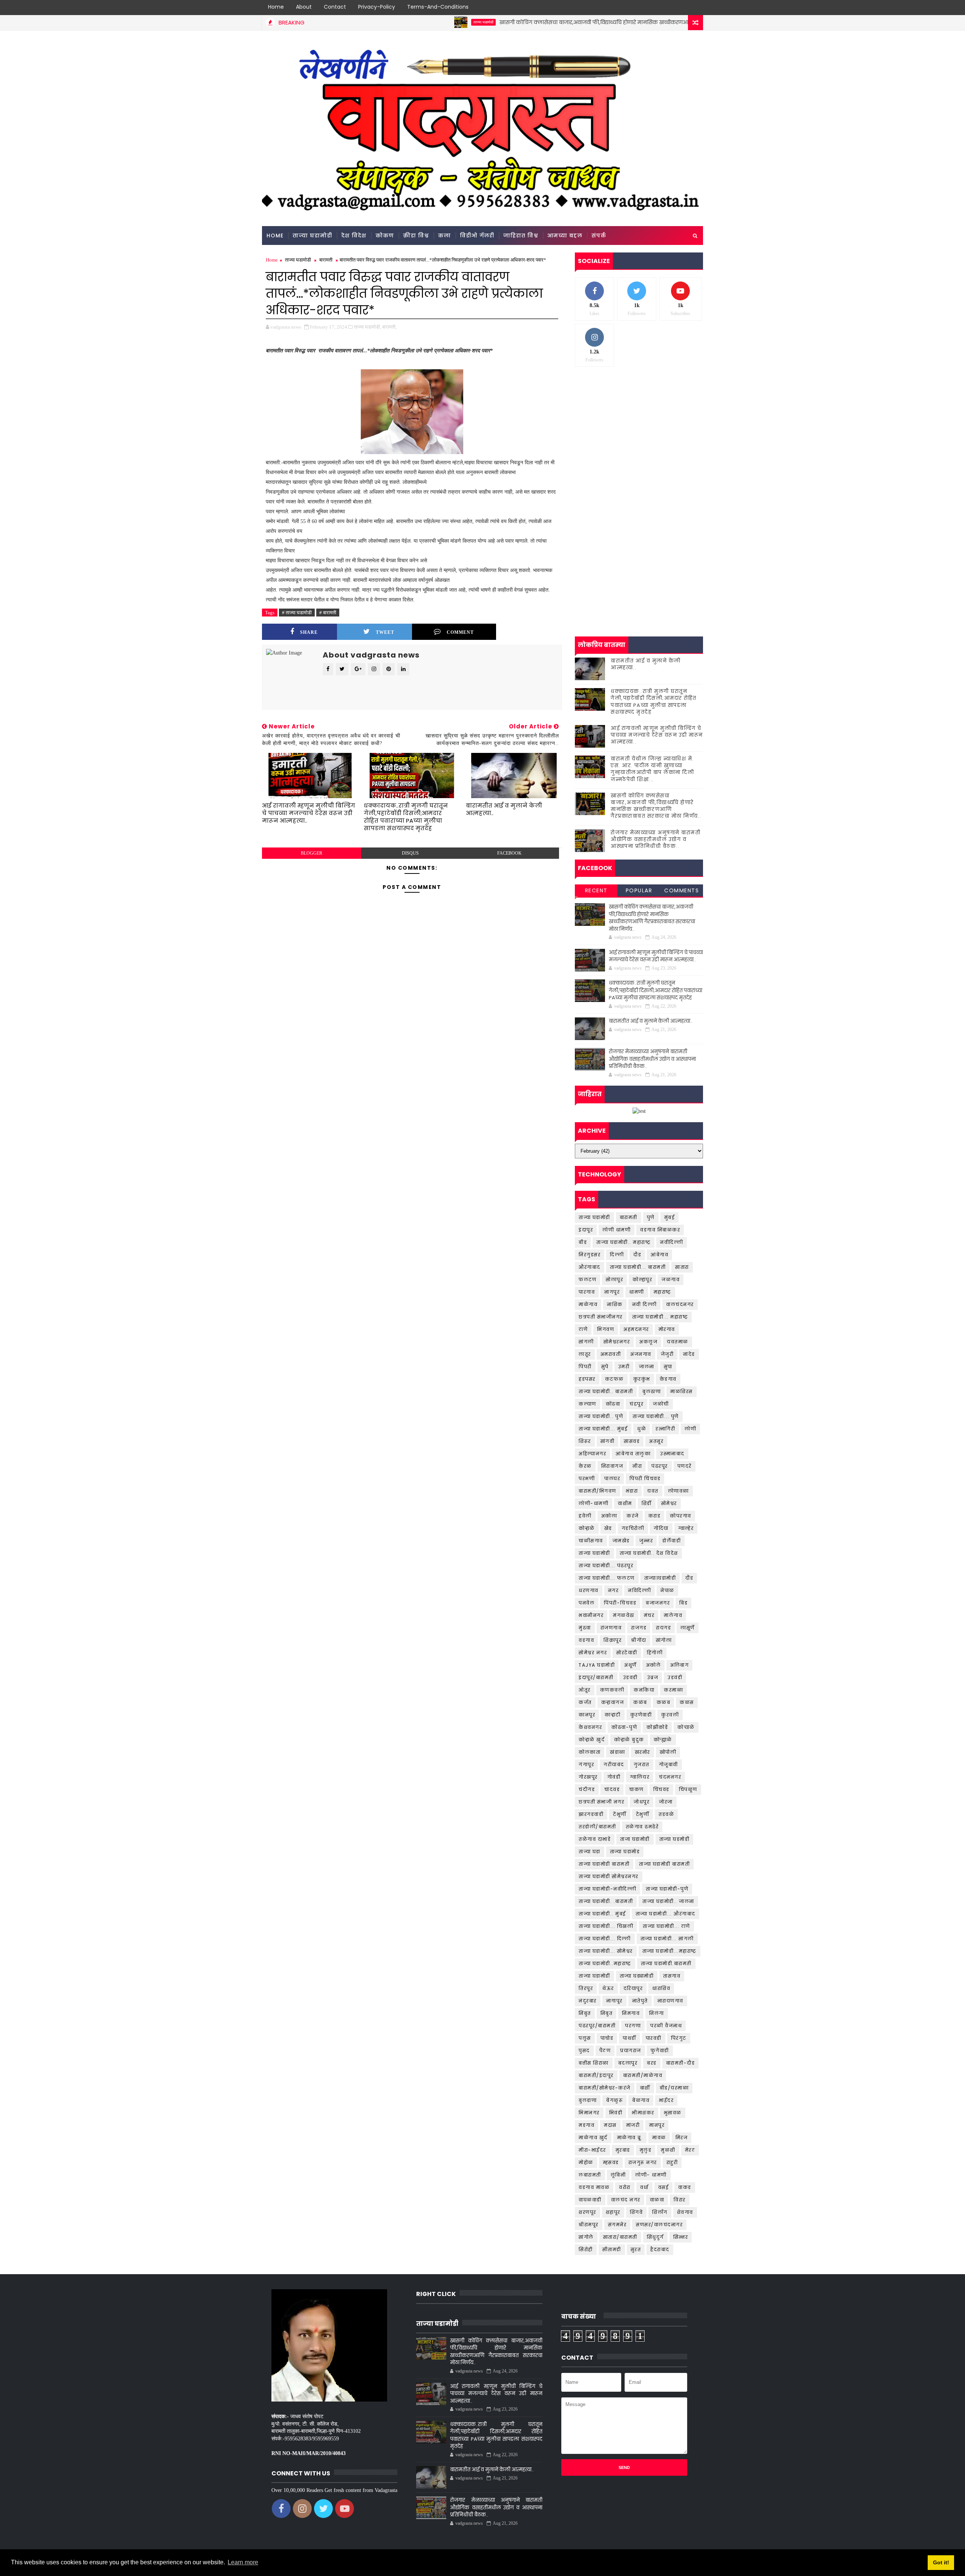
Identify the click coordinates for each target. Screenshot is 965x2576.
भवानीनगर (591, 1615)
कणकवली (612, 1690)
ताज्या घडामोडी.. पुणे (601, 1416)
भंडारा (632, 1491)
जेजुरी (667, 1354)
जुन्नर (646, 1541)
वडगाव (586, 1640)
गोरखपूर (588, 1777)
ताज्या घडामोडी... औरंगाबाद (666, 1914)
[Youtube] (695, 8)
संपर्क (599, 236)
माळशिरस (682, 1391)
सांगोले (586, 2237)
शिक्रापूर (613, 1640)
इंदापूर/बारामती (596, 1677)
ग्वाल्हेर (686, 1528)
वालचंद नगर (626, 2200)
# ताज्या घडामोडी (297, 613)
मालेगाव (673, 1615)
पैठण (605, 2051)
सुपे (605, 1367)
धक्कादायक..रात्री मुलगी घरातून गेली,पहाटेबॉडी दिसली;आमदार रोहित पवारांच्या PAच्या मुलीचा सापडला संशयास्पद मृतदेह (406, 817)
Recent (596, 890)
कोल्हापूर (642, 1280)
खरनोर (643, 1752)
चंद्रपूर (636, 1404)
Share (309, 632)
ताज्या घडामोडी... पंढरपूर (606, 1566)
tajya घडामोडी (597, 1665)
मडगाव (587, 2125)
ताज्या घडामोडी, (368, 327)
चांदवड (612, 1789)
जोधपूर (642, 1802)
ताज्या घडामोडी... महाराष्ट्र (660, 1317)
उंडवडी (630, 1677)
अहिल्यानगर (592, 1454)
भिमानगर (589, 2113)
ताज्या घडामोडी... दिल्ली (605, 1939)
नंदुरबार (588, 2001)
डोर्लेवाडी (672, 1541)
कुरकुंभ (642, 1379)
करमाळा (673, 1690)
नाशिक (615, 1304)
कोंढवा (613, 1404)
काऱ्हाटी (613, 1715)
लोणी (690, 1429)
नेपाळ (667, 1590)
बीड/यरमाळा (674, 2088)
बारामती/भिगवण (597, 1491)
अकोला (609, 1516)
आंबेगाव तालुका (633, 1454)
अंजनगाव (641, 1354)
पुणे (651, 1217)
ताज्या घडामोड (625, 1852)
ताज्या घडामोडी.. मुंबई (602, 1914)
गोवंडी (614, 1777)
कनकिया (644, 1690)
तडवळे (666, 1814)
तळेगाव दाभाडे (595, 1839)
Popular (639, 890)
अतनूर (656, 1441)
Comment (460, 632)
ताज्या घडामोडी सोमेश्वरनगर (609, 1876)
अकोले (654, 1665)
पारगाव (587, 1292)
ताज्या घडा (590, 1852)
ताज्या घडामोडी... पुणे (656, 1416)
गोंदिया (661, 1528)
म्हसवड (611, 2162)
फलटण (587, 1280)
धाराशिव (661, 1988)
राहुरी (672, 2162)
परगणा (633, 2026)
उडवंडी (675, 1677)
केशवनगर (590, 1727)
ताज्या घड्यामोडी (637, 1976)
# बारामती (328, 613)
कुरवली (670, 1715)
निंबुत (585, 2013)
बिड (683, 1603)
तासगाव (672, 1976)
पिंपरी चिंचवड (645, 1478)
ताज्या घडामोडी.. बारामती (606, 1391)
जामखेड (621, 1541)
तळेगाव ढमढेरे (642, 1827)
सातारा (682, 1267)
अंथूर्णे (630, 1665)
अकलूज (648, 1342)
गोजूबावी (669, 1764)
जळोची (661, 1404)
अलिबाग (679, 1665)
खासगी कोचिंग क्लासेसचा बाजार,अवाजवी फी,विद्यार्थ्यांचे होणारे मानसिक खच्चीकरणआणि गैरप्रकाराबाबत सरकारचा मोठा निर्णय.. (551, 22)
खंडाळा (618, 1752)
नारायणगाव (670, 2001)
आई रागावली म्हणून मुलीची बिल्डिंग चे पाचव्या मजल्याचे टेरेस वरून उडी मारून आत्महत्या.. (309, 813)
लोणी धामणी (617, 1230)
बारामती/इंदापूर (596, 2075)
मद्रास (610, 2125)
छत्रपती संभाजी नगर (601, 1802)
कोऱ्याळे (686, 1727)
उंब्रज (653, 1677)
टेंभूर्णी (620, 1814)
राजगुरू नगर (643, 2162)
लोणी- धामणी (651, 2175)
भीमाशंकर (643, 2113)
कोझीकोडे (657, 1727)
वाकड (685, 2187)
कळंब (640, 1702)
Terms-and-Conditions (438, 7)
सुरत (636, 2249)
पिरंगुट (679, 2038)
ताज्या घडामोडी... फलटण (607, 1578)
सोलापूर (614, 1280)
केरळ (585, 1466)
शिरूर (585, 1441)
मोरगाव (667, 1329)
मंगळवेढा (624, 1615)
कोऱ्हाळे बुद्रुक (629, 1740)
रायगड (663, 1628)
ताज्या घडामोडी (394, 22)
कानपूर (587, 1715)
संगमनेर (617, 2225)
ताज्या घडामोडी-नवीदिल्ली (607, 1889)
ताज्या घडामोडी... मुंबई (603, 1429)
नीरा (637, 1466)
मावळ (659, 2138)
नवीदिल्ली (672, 1242)
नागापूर (614, 2001)
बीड (583, 1242)
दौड (637, 1255)
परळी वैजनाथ (666, 2026)
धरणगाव (589, 1590)
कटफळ (614, 1379)
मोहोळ (586, 2162)
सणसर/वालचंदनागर (659, 2225)
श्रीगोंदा (639, 1640)
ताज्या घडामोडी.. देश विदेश (649, 1553)
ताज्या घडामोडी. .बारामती (606, 1901)
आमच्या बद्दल (565, 236)
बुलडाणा (588, 2100)
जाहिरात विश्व (521, 236)
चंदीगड (587, 1789)
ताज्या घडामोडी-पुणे (667, 1889)
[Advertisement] (639, 431)
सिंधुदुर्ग (655, 2237)
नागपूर (612, 1292)
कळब (664, 1702)
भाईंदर (666, 2100)
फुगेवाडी (660, 2051)
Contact (335, 7)
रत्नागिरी (665, 1429)
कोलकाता (590, 1752)
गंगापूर (586, 1764)
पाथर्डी (630, 2038)
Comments (682, 890)
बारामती (326, 260)
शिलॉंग (660, 2212)
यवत (653, 1491)
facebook (509, 853)
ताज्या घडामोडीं (594, 1976)
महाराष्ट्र (662, 1292)
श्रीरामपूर (589, 2225)
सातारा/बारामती (620, 2237)
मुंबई (670, 1217)
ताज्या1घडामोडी (660, 1578)
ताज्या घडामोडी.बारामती (666, 1963)
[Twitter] (669, 8)
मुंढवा (585, 1628)
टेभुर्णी (643, 1814)
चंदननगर (670, 1777)
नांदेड (689, 1354)
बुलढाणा (652, 1391)
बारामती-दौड (681, 2063)
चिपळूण (688, 1789)
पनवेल (587, 1603)
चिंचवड (661, 1789)
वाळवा (657, 2200)
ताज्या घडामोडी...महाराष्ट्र (669, 1951)
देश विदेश (354, 236)
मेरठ (690, 2150)
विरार (680, 2200)
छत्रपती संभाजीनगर (601, 1317)
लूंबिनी (618, 2175)
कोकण (385, 236)
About (304, 7)
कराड (655, 1516)
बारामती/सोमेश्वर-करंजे (605, 2088)
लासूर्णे (688, 1628)
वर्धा (644, 2187)
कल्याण (587, 1404)
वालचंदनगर (680, 1304)
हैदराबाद (660, 2249)
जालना (647, 1367)
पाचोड (607, 2038)
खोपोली (668, 1752)
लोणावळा (679, 1491)
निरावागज (612, 1466)
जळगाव (671, 1280)
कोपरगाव (681, 1516)
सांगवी (608, 1441)
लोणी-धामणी (594, 1503)
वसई (664, 2187)
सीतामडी (612, 2249)
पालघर (612, 1478)
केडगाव (668, 1379)
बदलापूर (628, 2063)
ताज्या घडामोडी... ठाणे (666, 1926)
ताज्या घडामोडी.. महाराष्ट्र (623, 1242)
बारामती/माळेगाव (643, 2075)
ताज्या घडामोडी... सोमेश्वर (606, 1951)
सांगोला (664, 1640)
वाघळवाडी (590, 2200)
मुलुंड (646, 2150)
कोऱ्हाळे (587, 1528)
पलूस (585, 2038)
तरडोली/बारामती (597, 1827)
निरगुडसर (590, 1255)
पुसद (584, 2051)
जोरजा (666, 1802)
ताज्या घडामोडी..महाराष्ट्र (605, 1963)
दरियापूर (633, 1988)
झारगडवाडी (591, 1814)
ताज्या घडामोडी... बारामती (638, 1267)
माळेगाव (588, 1304)
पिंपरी (585, 1367)
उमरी (624, 1367)
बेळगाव (641, 2100)
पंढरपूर (660, 1466)
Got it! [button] (941, 2562)
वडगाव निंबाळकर (660, 1230)
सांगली (586, 1342)
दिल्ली (617, 1255)
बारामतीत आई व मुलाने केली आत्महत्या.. (504, 809)
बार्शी (645, 2088)
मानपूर (657, 2125)
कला (444, 236)
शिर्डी (647, 1503)
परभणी (587, 1478)
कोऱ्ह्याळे (663, 1740)
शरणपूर (587, 2212)
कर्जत (585, 1702)
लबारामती (590, 2175)
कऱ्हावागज (613, 1702)
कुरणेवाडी (641, 1715)
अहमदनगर (636, 1329)
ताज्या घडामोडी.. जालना (668, 1901)
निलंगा (657, 2013)
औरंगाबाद (590, 1267)
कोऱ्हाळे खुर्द (592, 1740)
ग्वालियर (640, 1777)
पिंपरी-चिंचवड (620, 1603)
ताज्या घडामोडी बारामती (604, 1864)
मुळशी (668, 2150)
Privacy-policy (377, 7)
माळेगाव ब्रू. (630, 2138)
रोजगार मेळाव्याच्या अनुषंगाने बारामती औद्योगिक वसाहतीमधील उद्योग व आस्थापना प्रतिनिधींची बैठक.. (656, 839)
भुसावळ (673, 2113)
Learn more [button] (243, 2562)
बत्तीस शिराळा (594, 2063)
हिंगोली (655, 1653)
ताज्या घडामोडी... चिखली (606, 1926)
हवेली (585, 1516)
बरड (652, 2063)
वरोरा (625, 2187)
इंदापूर (586, 1230)
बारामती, (389, 327)
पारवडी (654, 2038)
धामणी (637, 1292)
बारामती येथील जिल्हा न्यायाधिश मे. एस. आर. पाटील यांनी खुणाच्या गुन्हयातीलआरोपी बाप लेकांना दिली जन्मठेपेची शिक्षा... (652, 769)
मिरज (682, 2138)
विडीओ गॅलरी (477, 236)
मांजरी (633, 2125)
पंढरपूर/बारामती (597, 2026)
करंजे (633, 1516)
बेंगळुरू (614, 2100)
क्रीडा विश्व (416, 236)
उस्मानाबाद (672, 1454)
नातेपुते (640, 2001)
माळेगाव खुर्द (593, 2138)
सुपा (668, 1367)
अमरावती (611, 1354)
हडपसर (587, 1379)
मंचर (649, 1615)
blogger (312, 853)
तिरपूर (586, 1988)
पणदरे (685, 1466)
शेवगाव (685, 2212)
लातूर (585, 1354)
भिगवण (606, 1329)
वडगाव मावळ (594, 2187)
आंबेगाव (659, 1255)
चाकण (636, 1789)
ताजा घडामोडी (635, 1839)
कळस (687, 1702)
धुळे (642, 1429)
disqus (410, 853)
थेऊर (608, 1988)
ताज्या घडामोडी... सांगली (667, 1939)
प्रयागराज (631, 2051)
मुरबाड (623, 2150)
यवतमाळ (678, 1342)
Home (276, 7)
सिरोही (586, 2249)
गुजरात (642, 1764)
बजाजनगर (658, 1603)
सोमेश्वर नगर (593, 1653)
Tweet (385, 632)
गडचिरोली (633, 1528)
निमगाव (631, 2013)
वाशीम (625, 1503)
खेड (608, 1528)
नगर (613, 1590)
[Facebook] (656, 8)
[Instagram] (682, 8)
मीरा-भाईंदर (592, 2150)
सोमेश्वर (669, 1503)
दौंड (689, 1578)
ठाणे (583, 1329)
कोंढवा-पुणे (624, 1727)
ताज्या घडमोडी (675, 1839)
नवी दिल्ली (645, 1304)
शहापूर (613, 2212)
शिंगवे (636, 2212)
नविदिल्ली (640, 1590)
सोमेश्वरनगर (617, 1342)
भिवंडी (616, 2113)
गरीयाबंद (614, 1764)
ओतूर (585, 1690)
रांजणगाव (611, 1628)
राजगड (639, 1628)
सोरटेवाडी (627, 1653)
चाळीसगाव (591, 1541)
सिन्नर (681, 2237)
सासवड (632, 1441)
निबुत (607, 2013)
